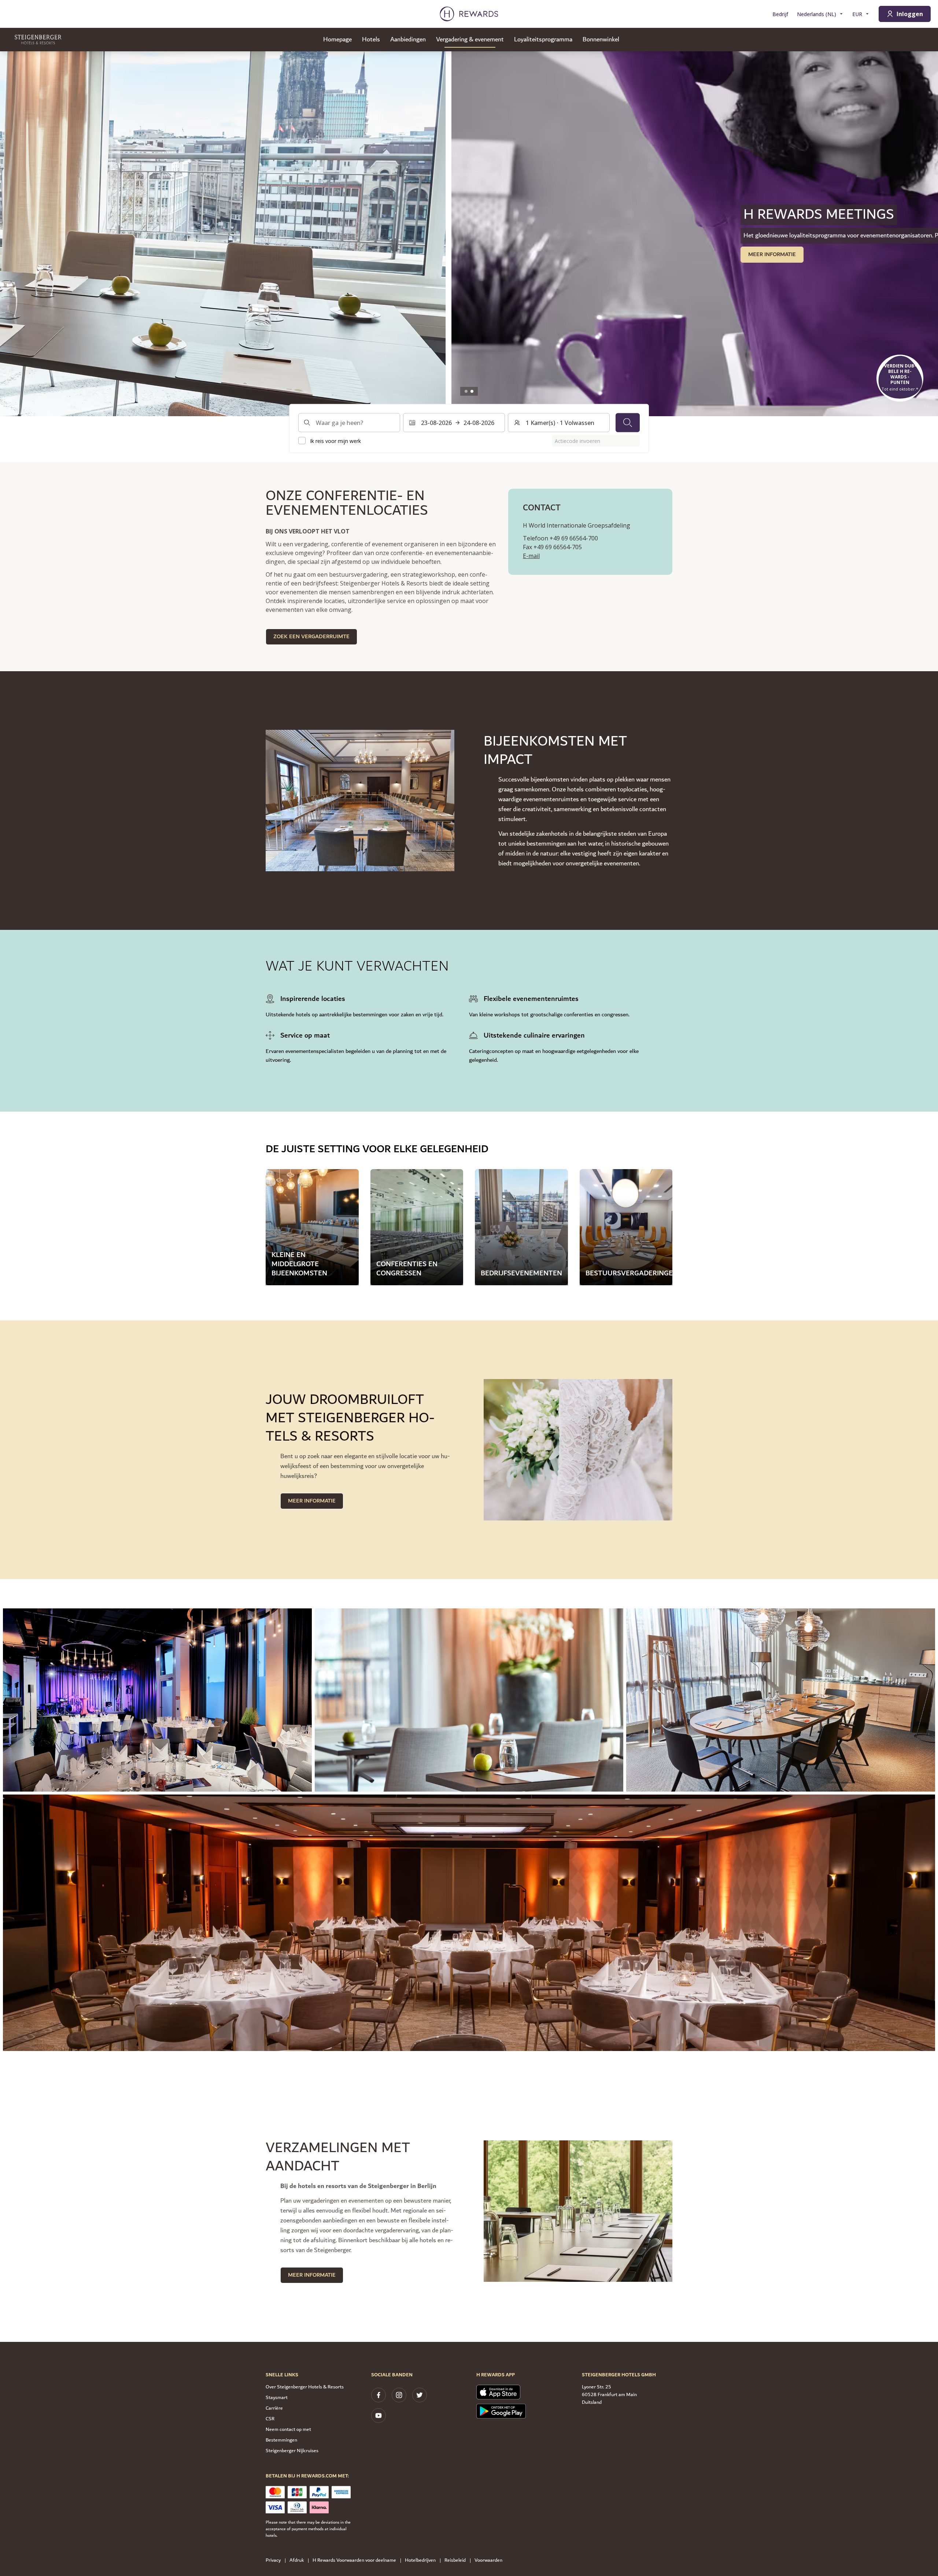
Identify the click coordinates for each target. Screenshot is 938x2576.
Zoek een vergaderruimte (311, 637)
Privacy (273, 2560)
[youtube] (378, 2416)
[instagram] (399, 2395)
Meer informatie (312, 1501)
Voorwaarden (488, 2560)
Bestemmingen (281, 2440)
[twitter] (420, 2395)
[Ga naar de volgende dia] (925, 234)
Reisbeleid (455, 2560)
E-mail (531, 556)
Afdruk (297, 2560)
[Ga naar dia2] (472, 391)
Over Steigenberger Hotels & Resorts (305, 2387)
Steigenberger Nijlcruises (292, 2451)
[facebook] (378, 2395)
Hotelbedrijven (420, 2560)
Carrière (274, 2408)
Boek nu (295, 254)
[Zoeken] (628, 422)
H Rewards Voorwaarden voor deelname (354, 2560)
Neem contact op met (288, 2429)
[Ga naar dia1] (466, 391)
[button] (157, 1700)
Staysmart (277, 2398)
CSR (270, 2419)
